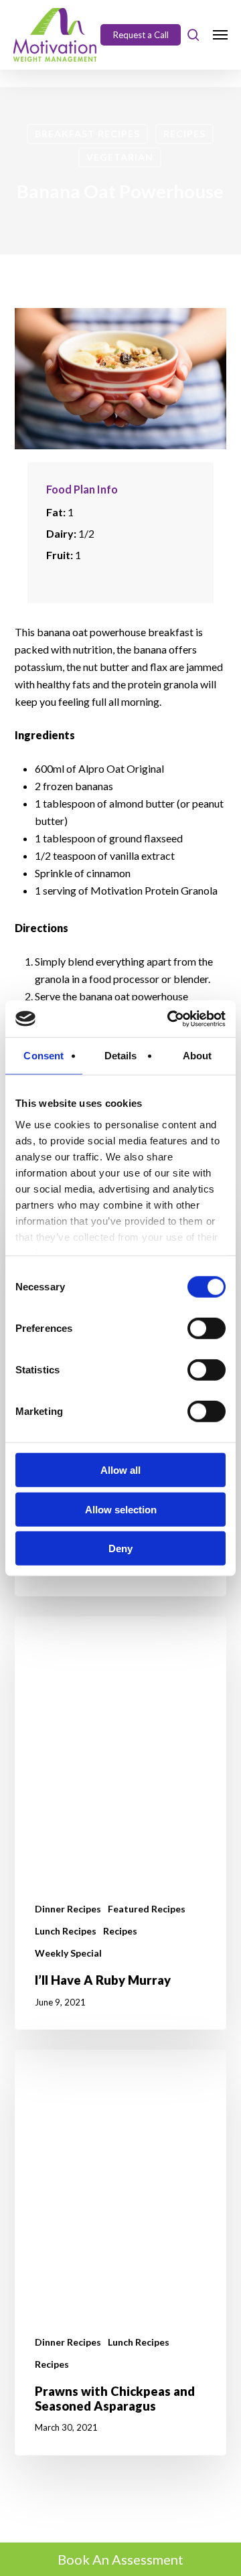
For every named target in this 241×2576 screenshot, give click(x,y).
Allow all (120, 1470)
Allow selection (121, 1509)
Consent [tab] (44, 1056)
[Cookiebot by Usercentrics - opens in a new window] (170, 1018)
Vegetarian (120, 157)
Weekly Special (68, 1953)
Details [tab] (121, 1056)
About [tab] (197, 1056)
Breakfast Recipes (87, 134)
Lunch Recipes (66, 1931)
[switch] (207, 1329)
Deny (120, 1548)
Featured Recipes (147, 1909)
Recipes (184, 134)
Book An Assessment (120, 2559)
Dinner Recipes (68, 1909)
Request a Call (141, 35)
